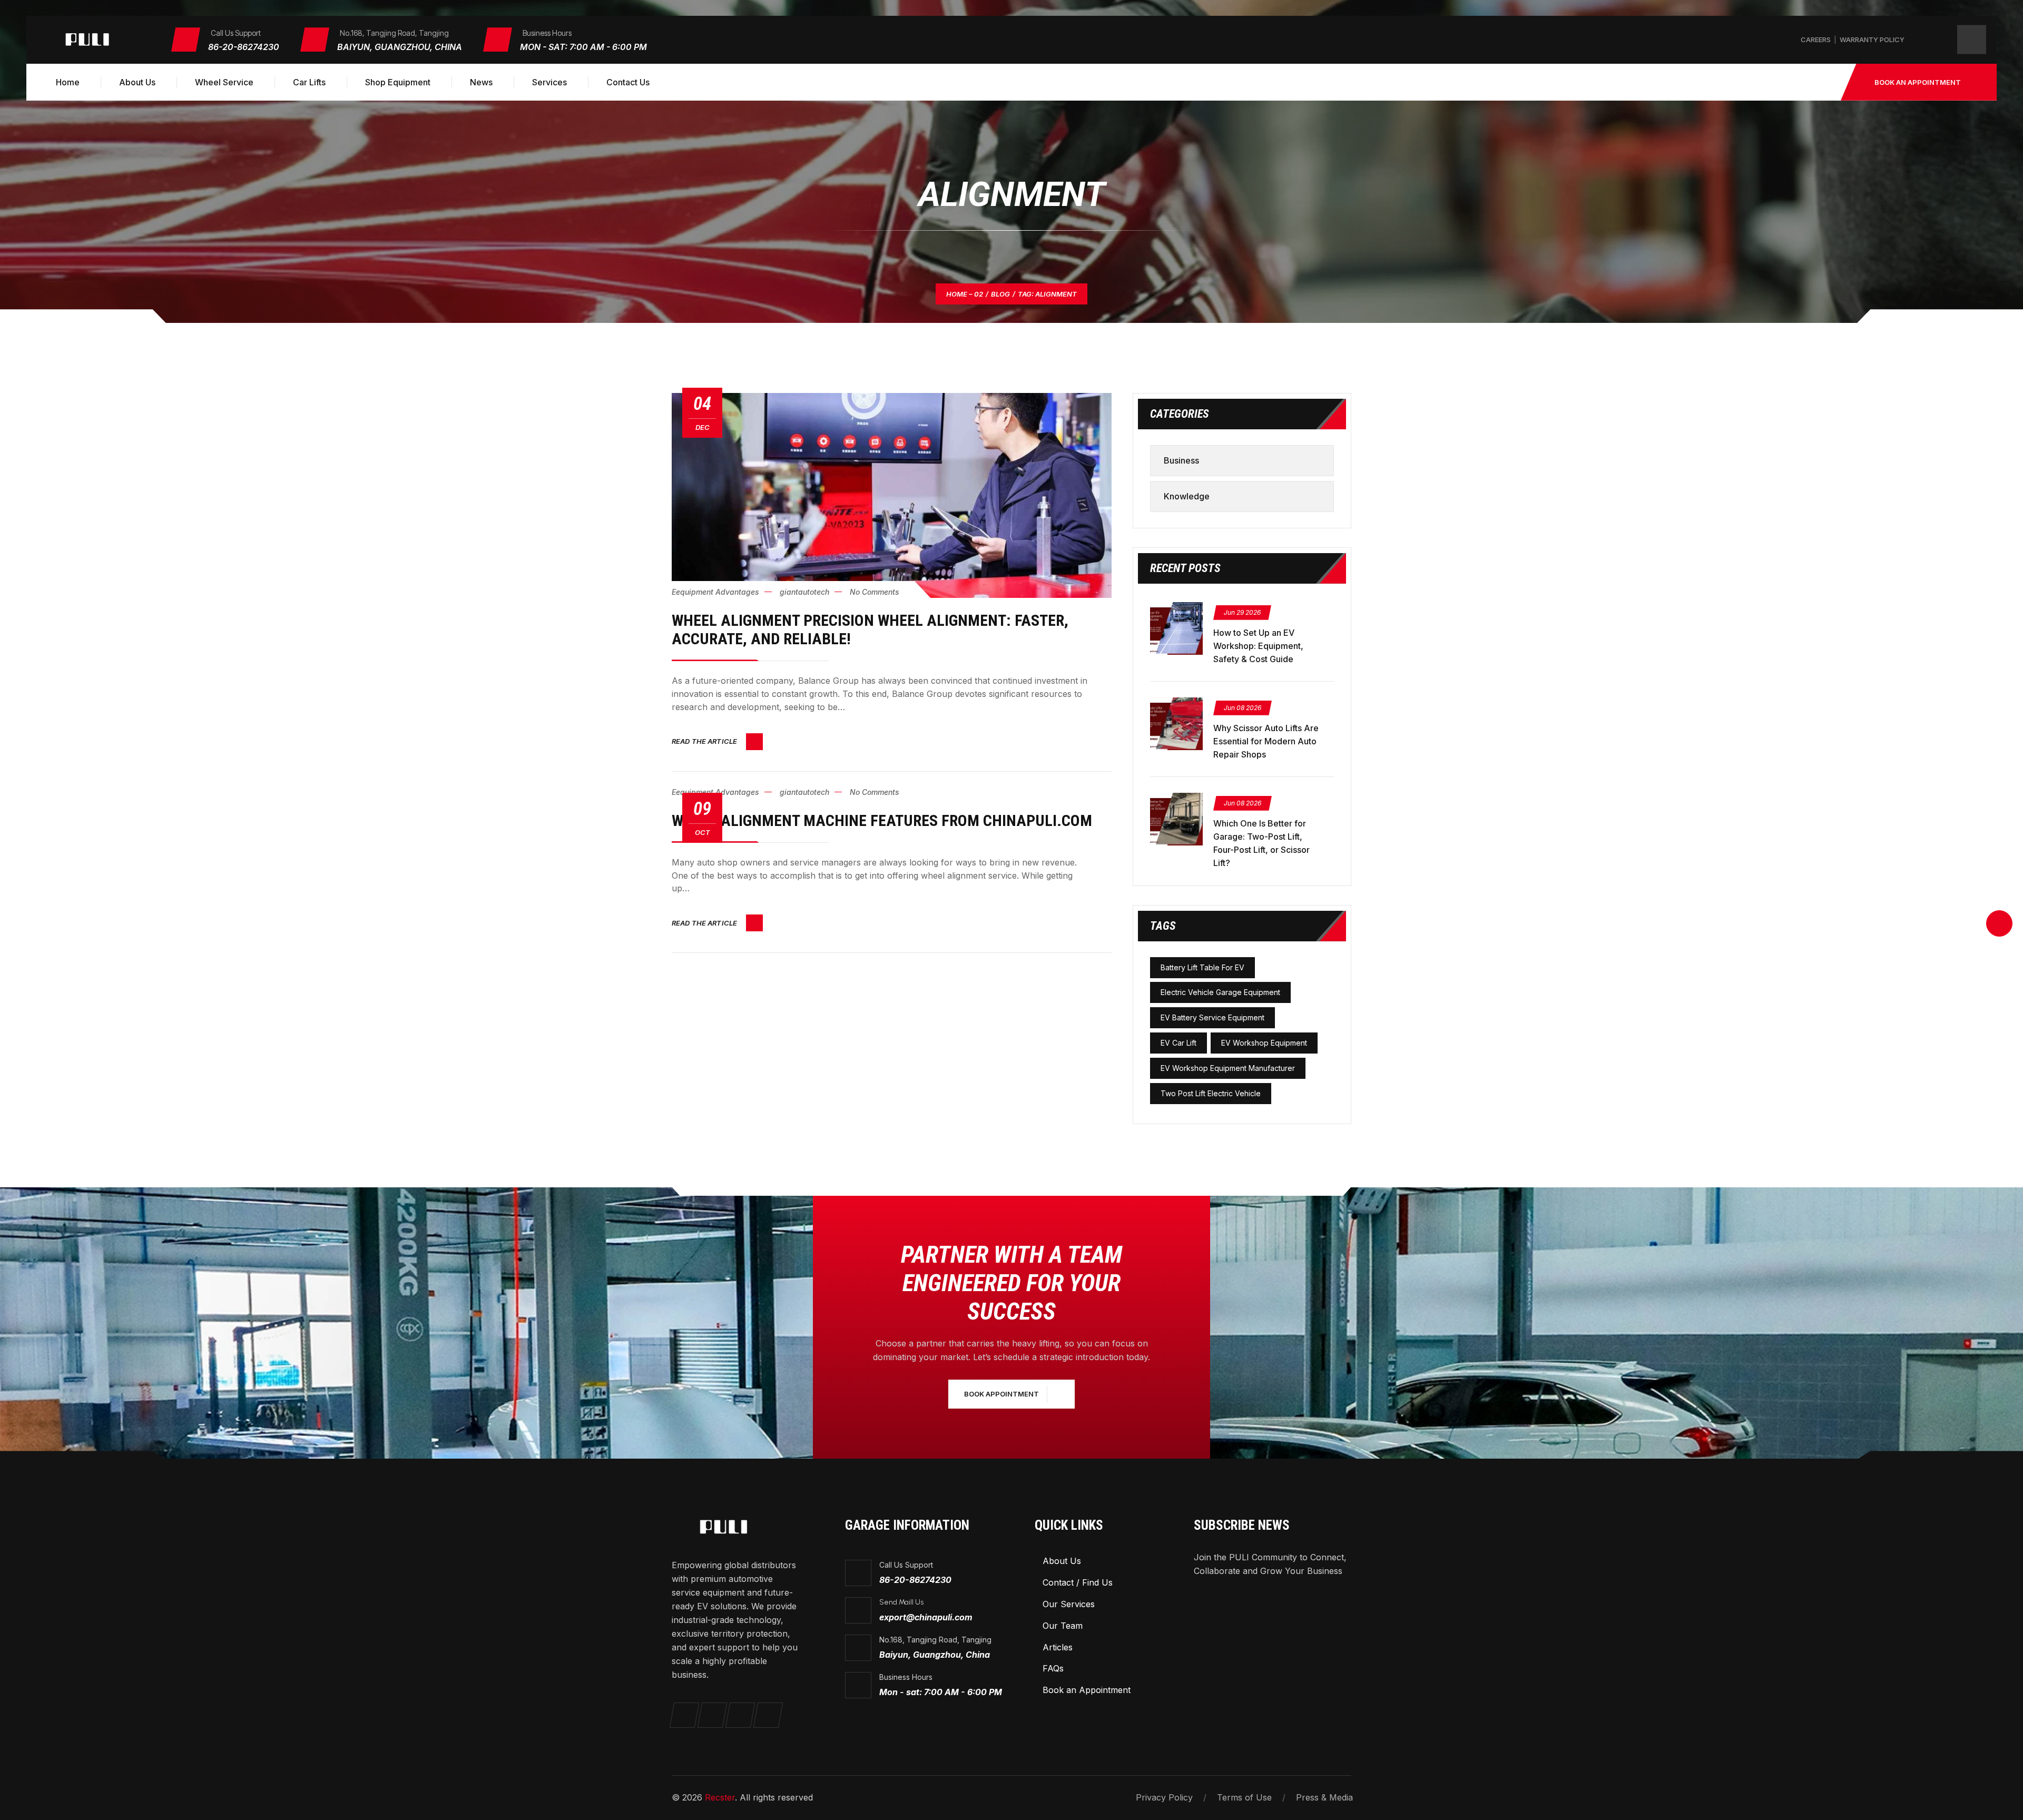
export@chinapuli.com (926, 1617)
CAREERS (1816, 40)
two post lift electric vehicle (1211, 1093)
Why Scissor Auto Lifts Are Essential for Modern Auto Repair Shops (1266, 741)
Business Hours (906, 1677)
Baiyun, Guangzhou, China (400, 47)
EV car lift (1179, 1043)
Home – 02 (965, 294)
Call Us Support (906, 1565)
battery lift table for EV (1202, 967)
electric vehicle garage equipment (1220, 992)
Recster (720, 1797)
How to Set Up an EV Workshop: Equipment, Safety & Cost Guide (1258, 646)
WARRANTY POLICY (1872, 40)
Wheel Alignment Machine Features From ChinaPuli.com (882, 820)
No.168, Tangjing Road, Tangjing (935, 1640)
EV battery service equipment (1212, 1017)
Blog (1000, 294)
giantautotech (804, 592)
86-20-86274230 (244, 47)
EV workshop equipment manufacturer (1228, 1068)
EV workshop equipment (1264, 1043)
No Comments (875, 592)
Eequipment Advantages (715, 592)
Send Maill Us (901, 1602)
